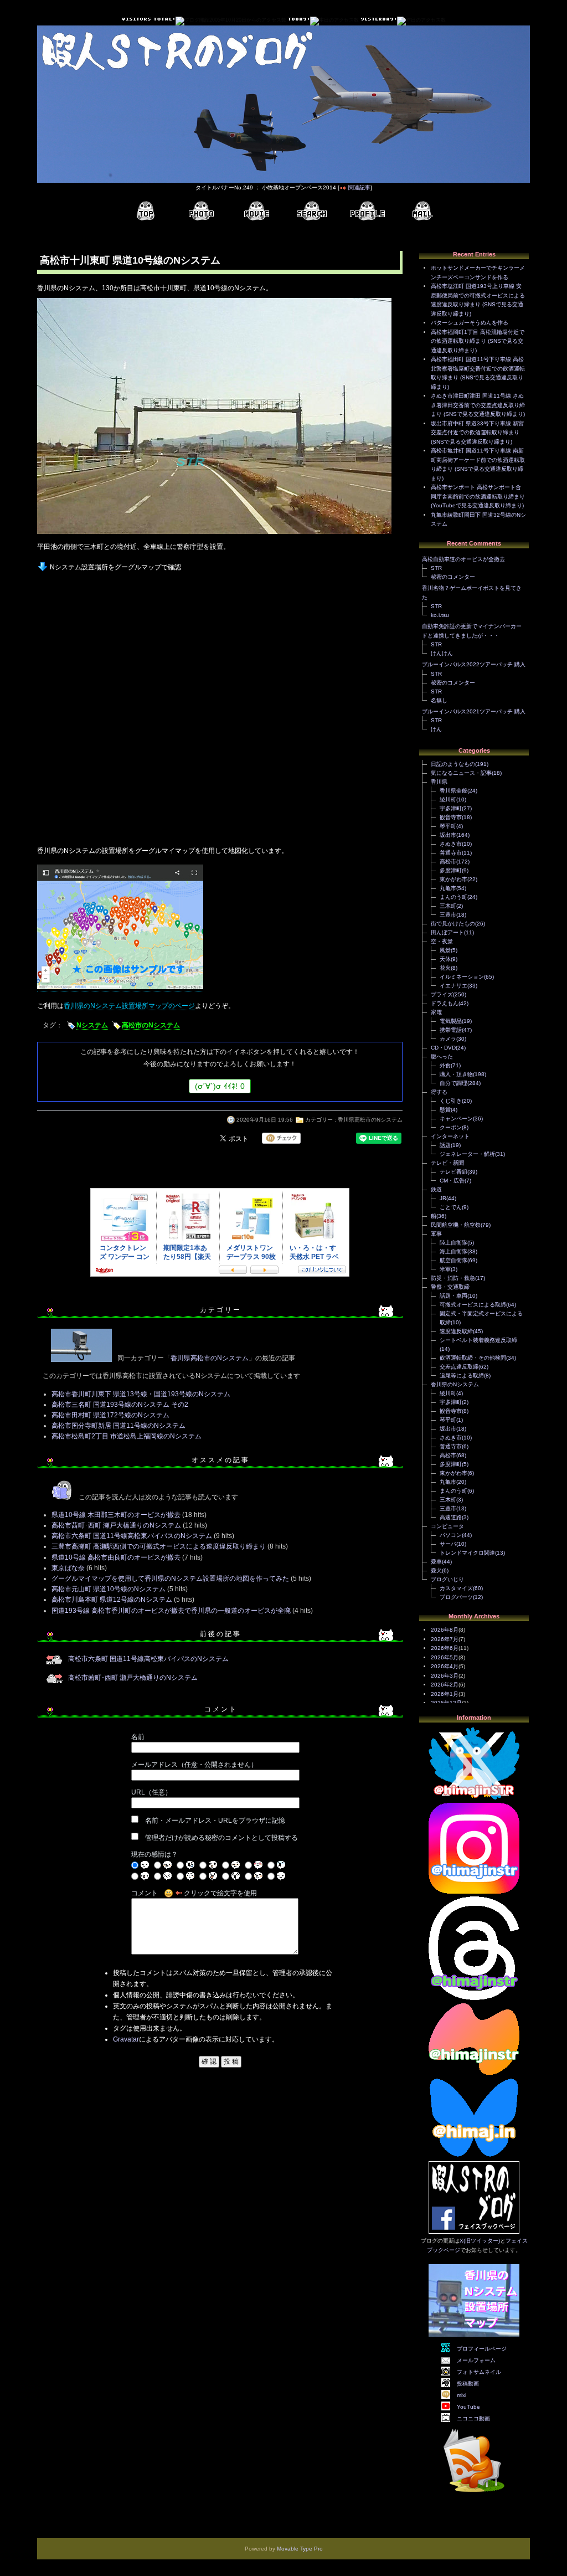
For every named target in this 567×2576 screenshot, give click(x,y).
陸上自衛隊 (453, 1243)
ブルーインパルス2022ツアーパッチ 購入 (474, 664)
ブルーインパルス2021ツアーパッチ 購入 (474, 711)
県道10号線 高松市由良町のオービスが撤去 (116, 1557)
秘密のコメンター (453, 577)
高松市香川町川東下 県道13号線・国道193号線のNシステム (141, 1394)
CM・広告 (452, 1181)
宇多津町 (451, 808)
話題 (445, 1145)
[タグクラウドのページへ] (312, 211)
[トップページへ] (146, 211)
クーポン (451, 1127)
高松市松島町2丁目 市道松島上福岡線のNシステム (127, 1436)
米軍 (445, 1269)
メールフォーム (476, 2360)
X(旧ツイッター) (480, 2241)
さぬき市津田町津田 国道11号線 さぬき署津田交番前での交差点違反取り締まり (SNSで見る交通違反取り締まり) (478, 405)
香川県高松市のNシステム (370, 1120)
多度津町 (451, 870)
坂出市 (448, 835)
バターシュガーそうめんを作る (470, 323)
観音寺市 (451, 817)
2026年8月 (445, 1630)
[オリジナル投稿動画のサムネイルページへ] (256, 211)
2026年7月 (445, 1639)
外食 (445, 1065)
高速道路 (451, 1517)
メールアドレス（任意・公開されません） (194, 1765)
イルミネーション (462, 977)
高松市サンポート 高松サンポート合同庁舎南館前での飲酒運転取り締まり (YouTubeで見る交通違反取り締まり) (478, 496)
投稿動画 (468, 2384)
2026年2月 (445, 1685)
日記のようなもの (453, 764)
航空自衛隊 (453, 1260)
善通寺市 (451, 853)
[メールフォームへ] (422, 211)
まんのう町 (453, 897)
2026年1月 (445, 1694)
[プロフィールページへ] (367, 211)
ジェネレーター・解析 (467, 1154)
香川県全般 (453, 791)
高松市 (448, 862)
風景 (445, 950)
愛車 (436, 1562)
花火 (445, 968)
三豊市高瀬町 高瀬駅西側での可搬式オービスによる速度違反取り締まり (159, 1546)
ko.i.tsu (440, 615)
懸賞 (445, 1110)
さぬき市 (451, 844)
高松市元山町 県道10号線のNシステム (109, 1589)
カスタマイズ (456, 1588)
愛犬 (436, 1570)
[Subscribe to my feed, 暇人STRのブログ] (474, 2494)
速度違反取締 (456, 1331)
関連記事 (359, 187)
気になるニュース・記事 (461, 773)
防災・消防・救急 (453, 1278)
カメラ (448, 1039)
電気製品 (451, 1021)
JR (443, 1198)
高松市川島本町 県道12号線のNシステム (112, 1600)
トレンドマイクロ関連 (467, 1553)
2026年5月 (445, 1657)
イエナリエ (453, 986)
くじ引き (451, 1101)
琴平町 (448, 826)
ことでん (451, 1207)
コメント (145, 1893)
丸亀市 (448, 888)
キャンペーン (456, 1119)
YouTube (468, 2407)
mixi (462, 2395)
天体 (445, 959)
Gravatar (126, 2039)
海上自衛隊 (453, 1251)
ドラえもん (445, 1003)
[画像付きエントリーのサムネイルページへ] (201, 211)
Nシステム (92, 1025)
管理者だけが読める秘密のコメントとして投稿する (221, 1838)
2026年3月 (445, 1676)
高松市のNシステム (151, 1025)
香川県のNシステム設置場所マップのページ (129, 1006)
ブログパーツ (456, 1597)
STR (436, 568)
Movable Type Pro (300, 2549)
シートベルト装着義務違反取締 (478, 1340)
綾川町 (448, 799)
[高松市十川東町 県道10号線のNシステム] (214, 535)
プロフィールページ (482, 2349)
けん (436, 729)
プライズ (442, 994)
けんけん (442, 653)
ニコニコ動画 (473, 2418)
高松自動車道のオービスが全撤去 (463, 559)
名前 (138, 1737)
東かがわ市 (453, 879)
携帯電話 (451, 1030)
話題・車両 (453, 1296)
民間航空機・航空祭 (456, 1225)
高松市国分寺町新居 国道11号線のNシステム (118, 1426)
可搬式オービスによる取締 (473, 1305)
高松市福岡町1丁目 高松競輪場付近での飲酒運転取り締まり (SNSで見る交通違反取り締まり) (478, 341)
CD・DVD (443, 1048)
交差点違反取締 (459, 1367)
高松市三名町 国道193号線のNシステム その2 (120, 1405)
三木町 (448, 906)
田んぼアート (447, 932)
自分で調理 (453, 1083)
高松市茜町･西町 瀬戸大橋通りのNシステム (116, 1525)
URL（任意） (151, 1792)
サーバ (448, 1544)
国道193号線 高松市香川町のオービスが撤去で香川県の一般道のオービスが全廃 (171, 1611)
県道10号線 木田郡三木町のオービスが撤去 (116, 1515)
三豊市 (448, 915)
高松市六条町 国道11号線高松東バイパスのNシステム (132, 1536)
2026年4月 (445, 1666)
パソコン (451, 1535)
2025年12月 (446, 1703)
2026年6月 (445, 1648)
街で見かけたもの (453, 924)
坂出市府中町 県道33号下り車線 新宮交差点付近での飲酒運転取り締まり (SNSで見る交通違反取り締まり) (477, 433)
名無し (439, 700)
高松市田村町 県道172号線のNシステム (110, 1415)
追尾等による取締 (462, 1376)
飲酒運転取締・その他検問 (473, 1358)
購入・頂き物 (456, 1074)
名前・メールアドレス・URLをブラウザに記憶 (215, 1821)
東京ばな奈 (68, 1568)
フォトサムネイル (479, 2372)
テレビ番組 (453, 1172)
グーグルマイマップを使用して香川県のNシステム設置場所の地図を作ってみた (170, 1578)
